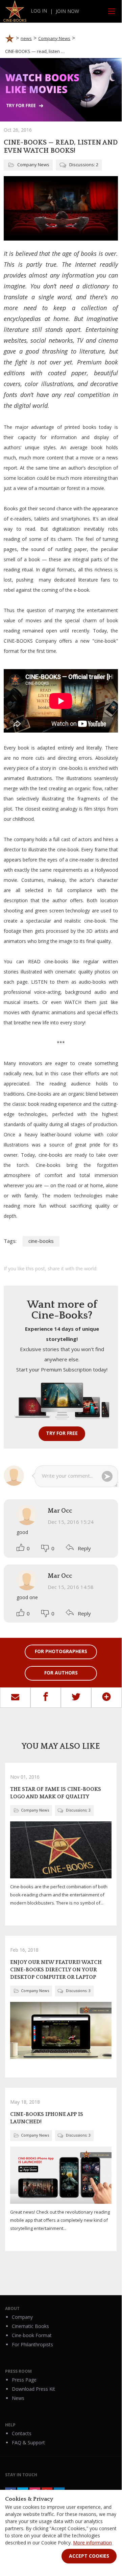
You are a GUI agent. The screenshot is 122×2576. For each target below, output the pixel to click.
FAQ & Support (28, 2442)
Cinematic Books (30, 2326)
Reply (84, 1548)
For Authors (61, 1673)
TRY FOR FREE (62, 1433)
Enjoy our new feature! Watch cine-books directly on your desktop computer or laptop (56, 1970)
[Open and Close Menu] (112, 11)
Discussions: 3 (78, 1810)
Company (22, 2317)
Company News (33, 165)
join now (67, 11)
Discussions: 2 (84, 165)
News (18, 2398)
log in (39, 11)
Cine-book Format (32, 2335)
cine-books (41, 1241)
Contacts (22, 2433)
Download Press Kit (33, 2389)
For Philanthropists (32, 2344)
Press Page (24, 2380)
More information (92, 2543)
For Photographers (61, 1651)
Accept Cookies (89, 2556)
